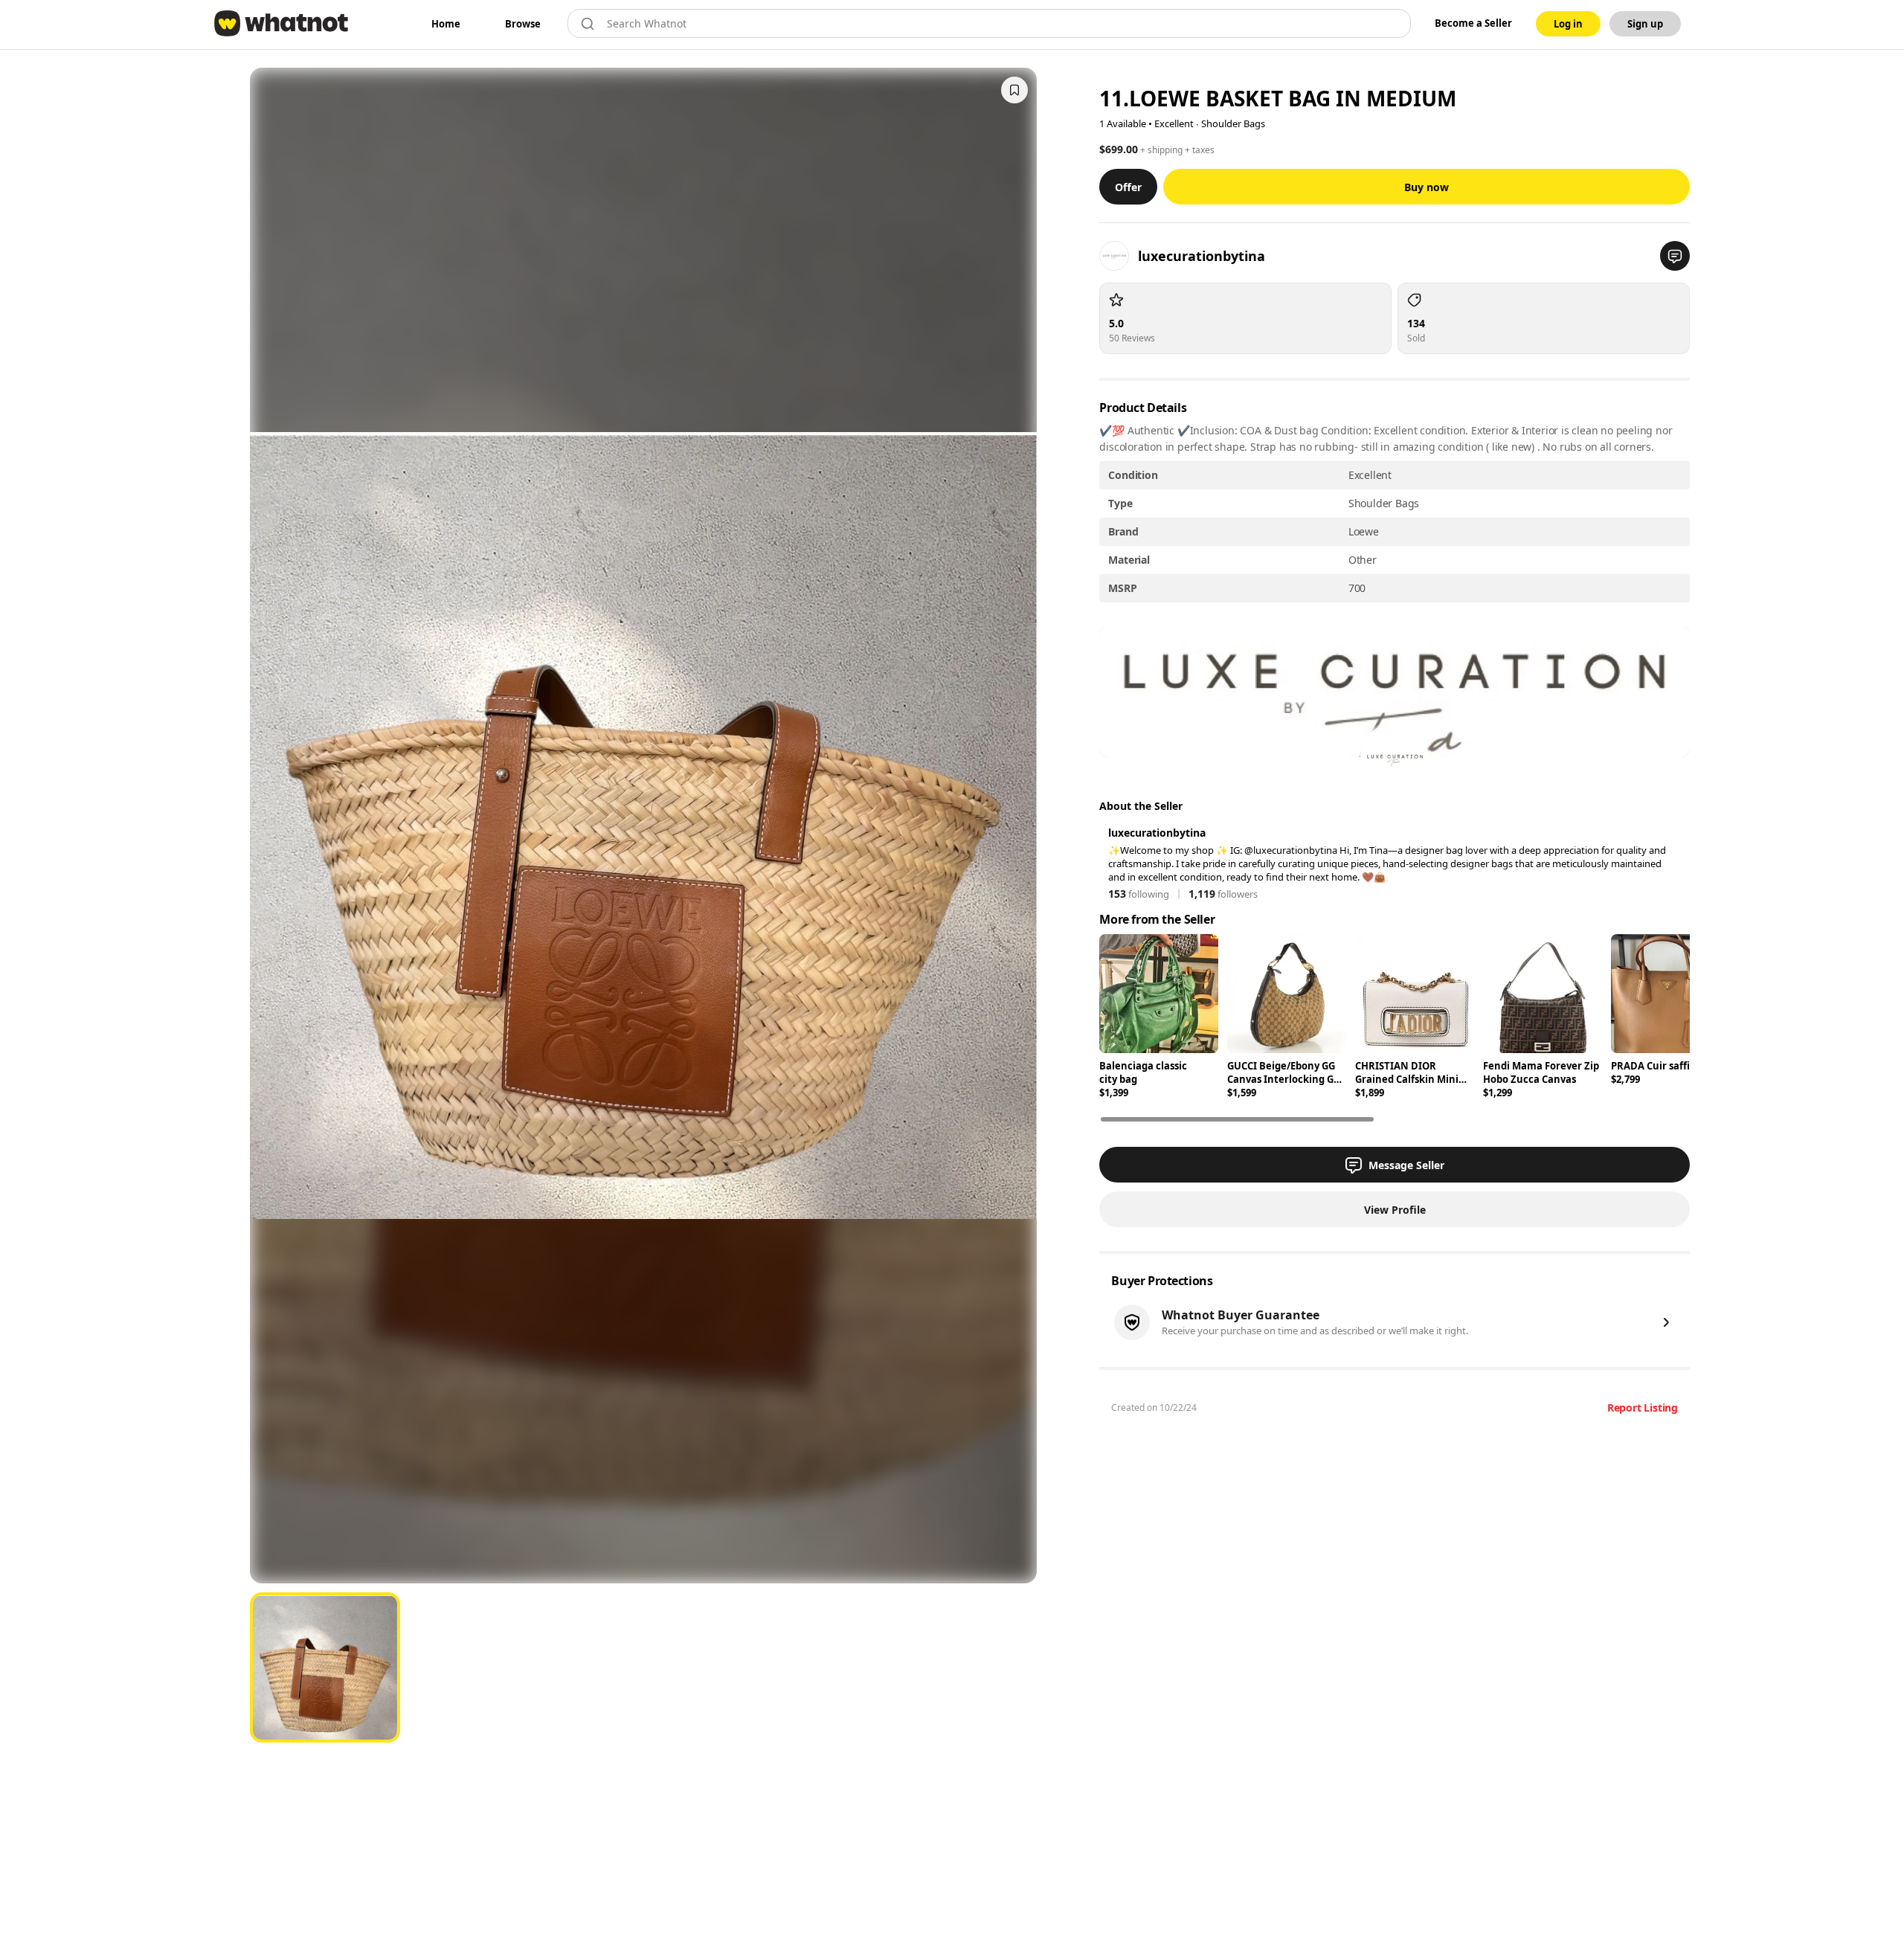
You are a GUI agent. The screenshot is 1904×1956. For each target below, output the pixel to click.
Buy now (1427, 187)
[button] (1675, 256)
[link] (446, 24)
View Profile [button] (1395, 1210)
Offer (1128, 187)
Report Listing (1643, 1408)
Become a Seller (1473, 23)
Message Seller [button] (1406, 1165)
